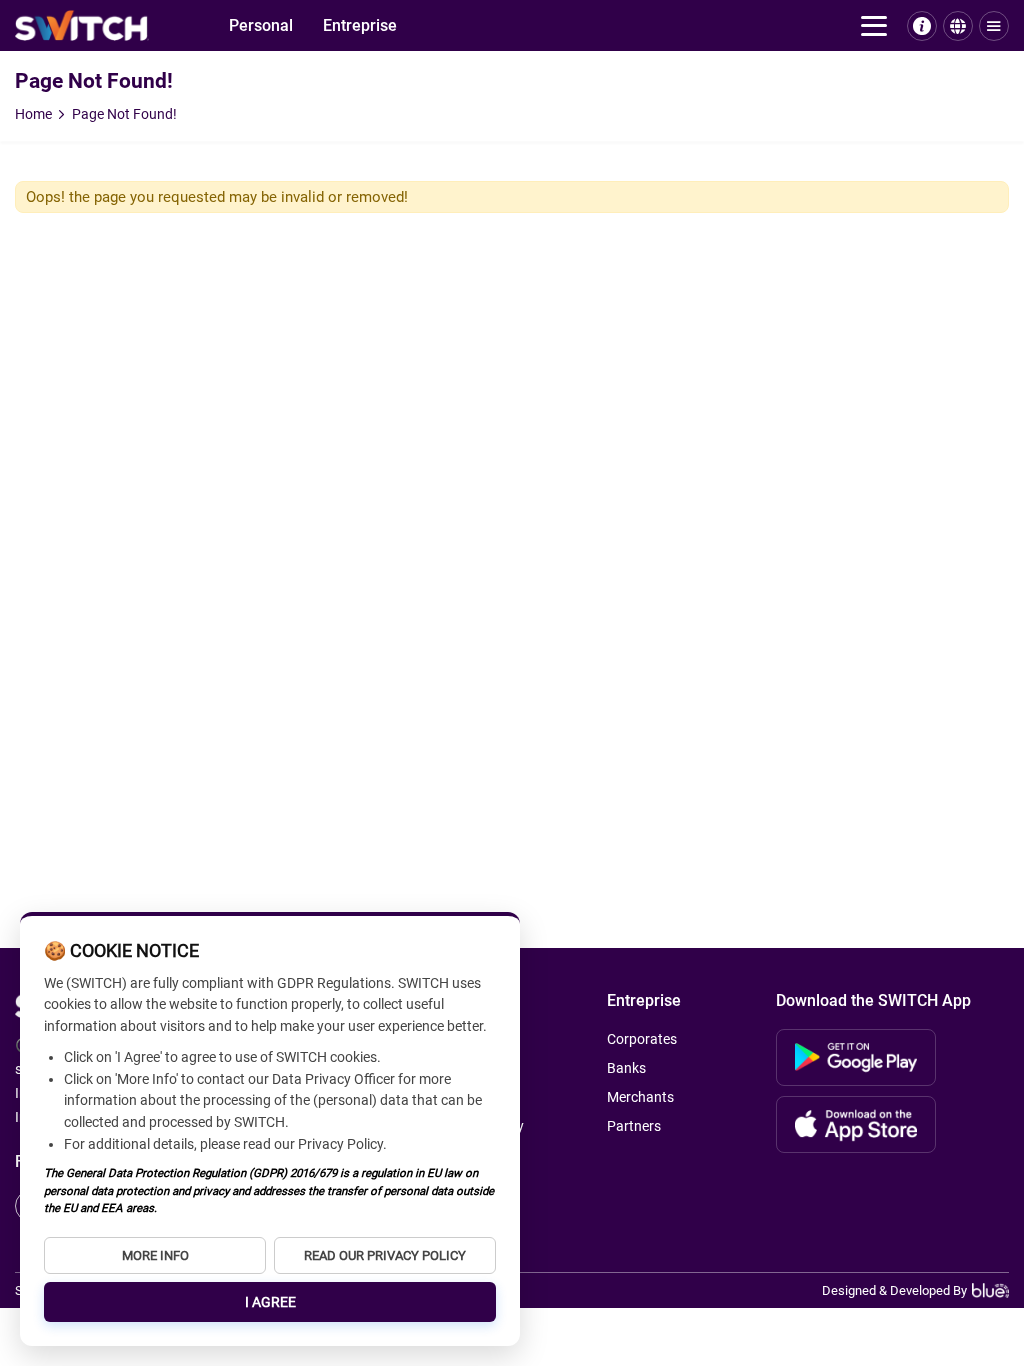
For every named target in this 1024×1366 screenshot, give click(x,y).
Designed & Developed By (894, 1290)
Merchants (52, 98)
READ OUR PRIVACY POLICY (385, 1255)
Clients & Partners (77, 117)
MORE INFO (155, 1255)
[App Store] (856, 1124)
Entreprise (360, 25)
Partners (634, 1126)
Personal (261, 25)
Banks (37, 79)
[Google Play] (856, 1057)
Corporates (53, 60)
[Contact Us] (922, 26)
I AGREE (270, 1302)
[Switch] (82, 25)
